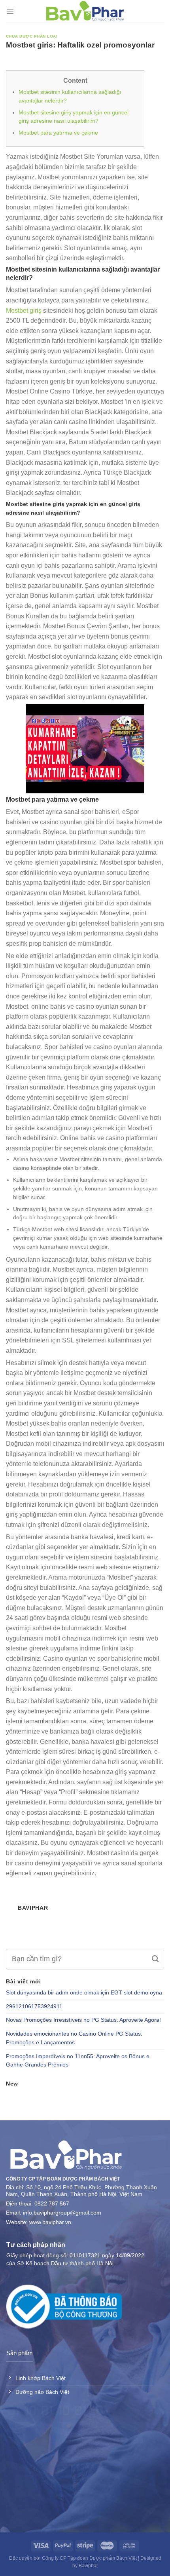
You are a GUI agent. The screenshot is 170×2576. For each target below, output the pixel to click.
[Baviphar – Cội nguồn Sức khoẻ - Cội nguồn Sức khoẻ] (85, 11)
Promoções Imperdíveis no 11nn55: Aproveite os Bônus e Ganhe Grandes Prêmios (78, 2061)
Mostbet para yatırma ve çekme (58, 133)
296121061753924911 (34, 2007)
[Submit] (155, 1959)
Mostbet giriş (24, 311)
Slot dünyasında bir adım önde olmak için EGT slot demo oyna (84, 1993)
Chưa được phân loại (32, 36)
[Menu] (10, 11)
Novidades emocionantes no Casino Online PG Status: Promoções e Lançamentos (74, 2038)
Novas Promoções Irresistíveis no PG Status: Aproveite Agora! (83, 2020)
